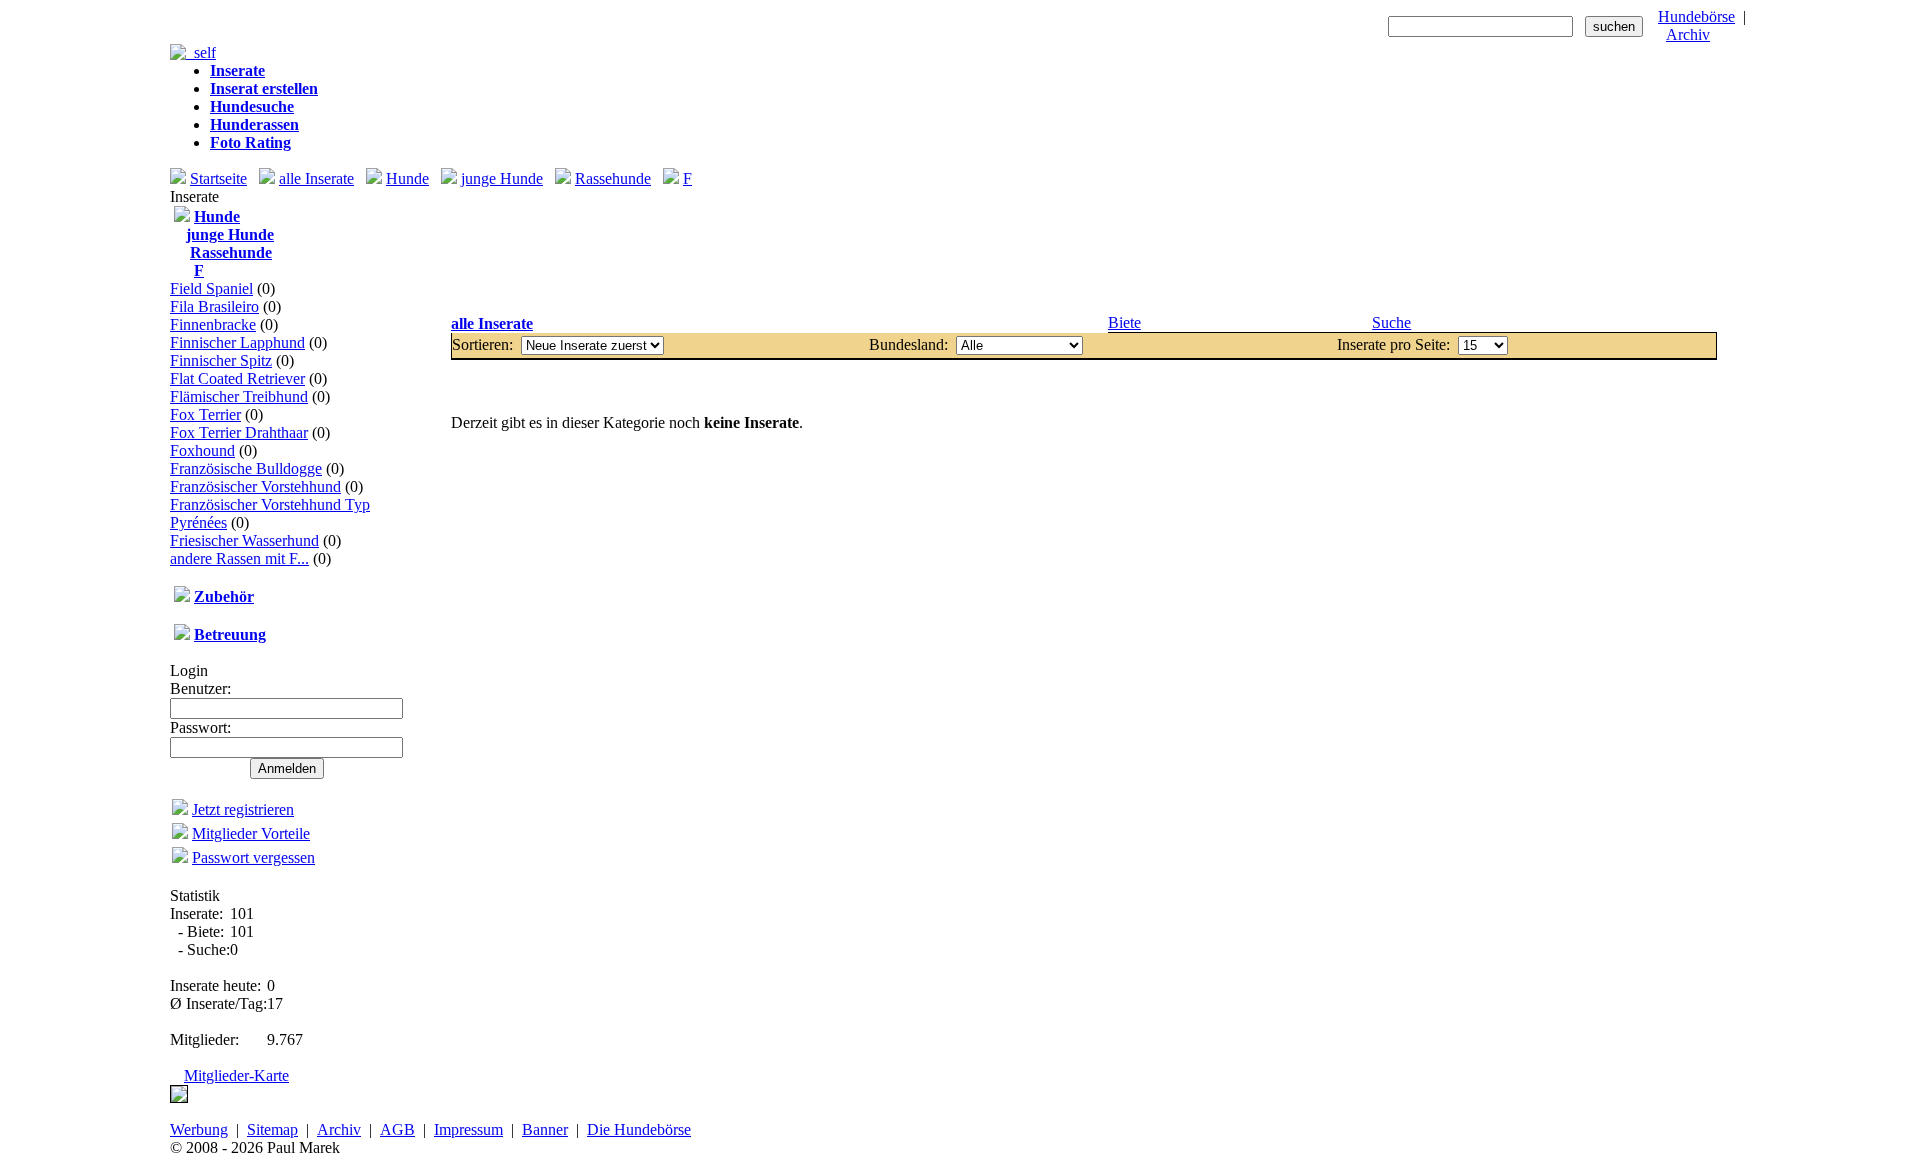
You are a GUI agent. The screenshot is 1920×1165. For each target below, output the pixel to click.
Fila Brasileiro (214, 306)
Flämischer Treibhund (239, 396)
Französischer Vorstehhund (255, 486)
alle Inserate (316, 178)
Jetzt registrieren (243, 809)
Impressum (468, 1129)
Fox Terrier (205, 414)
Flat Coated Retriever (237, 378)
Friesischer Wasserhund (244, 540)
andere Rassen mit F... (239, 558)
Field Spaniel (211, 288)
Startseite (218, 178)
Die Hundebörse (639, 1129)
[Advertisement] (1084, 251)
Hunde (407, 178)
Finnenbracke (213, 324)
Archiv (1688, 34)
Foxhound (202, 450)
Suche (1391, 322)
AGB (397, 1129)
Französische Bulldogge (246, 468)
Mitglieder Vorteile (251, 833)
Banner (545, 1129)
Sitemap (272, 1129)
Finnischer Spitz (221, 360)
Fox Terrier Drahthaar (239, 432)
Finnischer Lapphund (237, 342)
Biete (1124, 322)
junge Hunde (502, 178)
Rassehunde (613, 178)
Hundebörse (1696, 16)
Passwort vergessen (253, 857)
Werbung (199, 1129)
